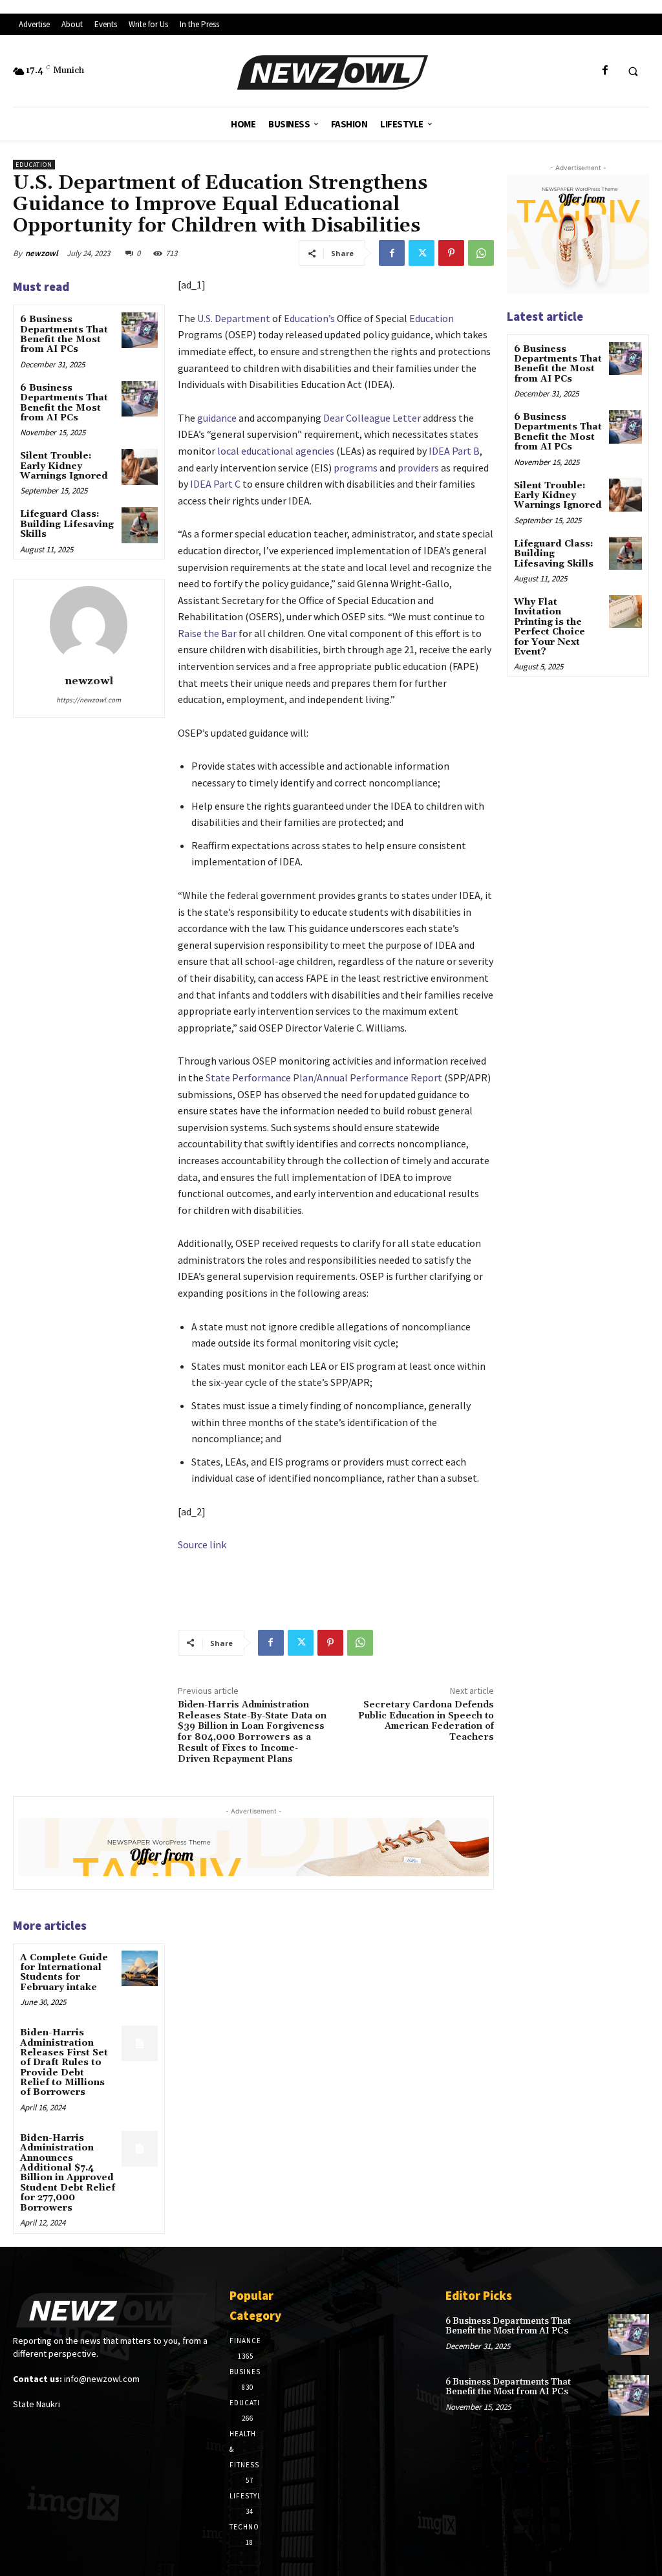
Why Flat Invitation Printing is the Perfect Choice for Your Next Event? (550, 627)
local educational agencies (276, 451)
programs (356, 468)
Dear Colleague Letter (372, 418)
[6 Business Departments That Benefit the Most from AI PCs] (139, 330)
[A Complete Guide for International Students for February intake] (139, 1968)
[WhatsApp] (481, 253)
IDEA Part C (215, 484)
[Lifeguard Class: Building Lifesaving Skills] (139, 525)
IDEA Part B (454, 451)
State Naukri (37, 2404)
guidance (217, 418)
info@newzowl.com (102, 2379)
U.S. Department (234, 318)
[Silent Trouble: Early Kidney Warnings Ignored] (139, 467)
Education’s (309, 318)
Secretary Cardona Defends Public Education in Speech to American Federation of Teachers (426, 1721)
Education (34, 165)
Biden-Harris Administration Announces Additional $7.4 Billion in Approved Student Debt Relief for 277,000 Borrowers (68, 2173)
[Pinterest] (451, 253)
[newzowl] (89, 625)
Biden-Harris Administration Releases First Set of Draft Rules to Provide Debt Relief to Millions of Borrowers (64, 2062)
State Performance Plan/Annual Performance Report (324, 1077)
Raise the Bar (207, 633)
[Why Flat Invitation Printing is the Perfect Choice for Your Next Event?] (625, 612)
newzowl (42, 253)
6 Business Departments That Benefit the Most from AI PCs (64, 334)
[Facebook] (605, 71)
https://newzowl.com (89, 700)
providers (418, 468)
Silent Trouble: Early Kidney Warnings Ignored (64, 466)
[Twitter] (422, 253)
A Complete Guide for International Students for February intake (64, 1973)
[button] (633, 71)
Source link (202, 1544)
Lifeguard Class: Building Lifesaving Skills (67, 524)
